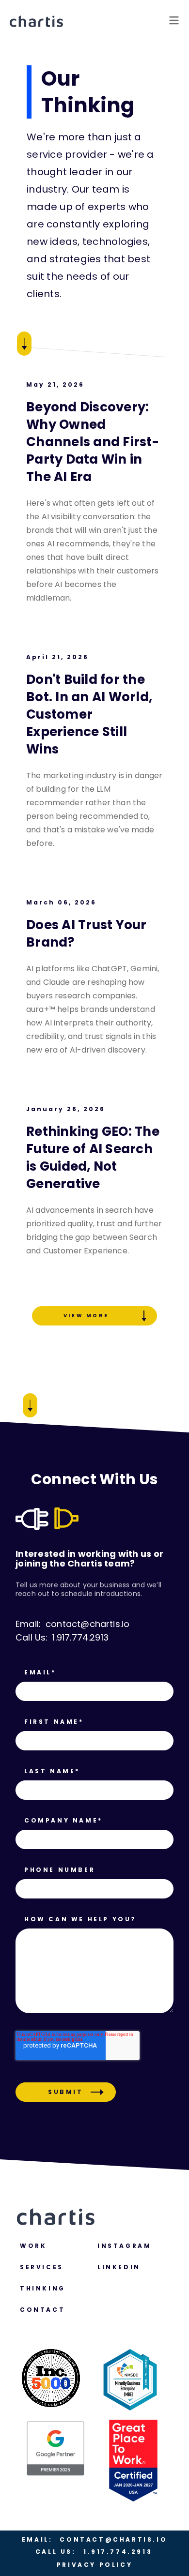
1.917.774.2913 (94, 2552)
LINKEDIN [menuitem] (119, 2267)
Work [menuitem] (33, 2246)
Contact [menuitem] (42, 2310)
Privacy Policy (94, 2565)
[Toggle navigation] (174, 21)
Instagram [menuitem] (124, 2246)
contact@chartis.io (94, 2539)
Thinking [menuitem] (43, 2288)
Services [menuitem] (42, 2267)
